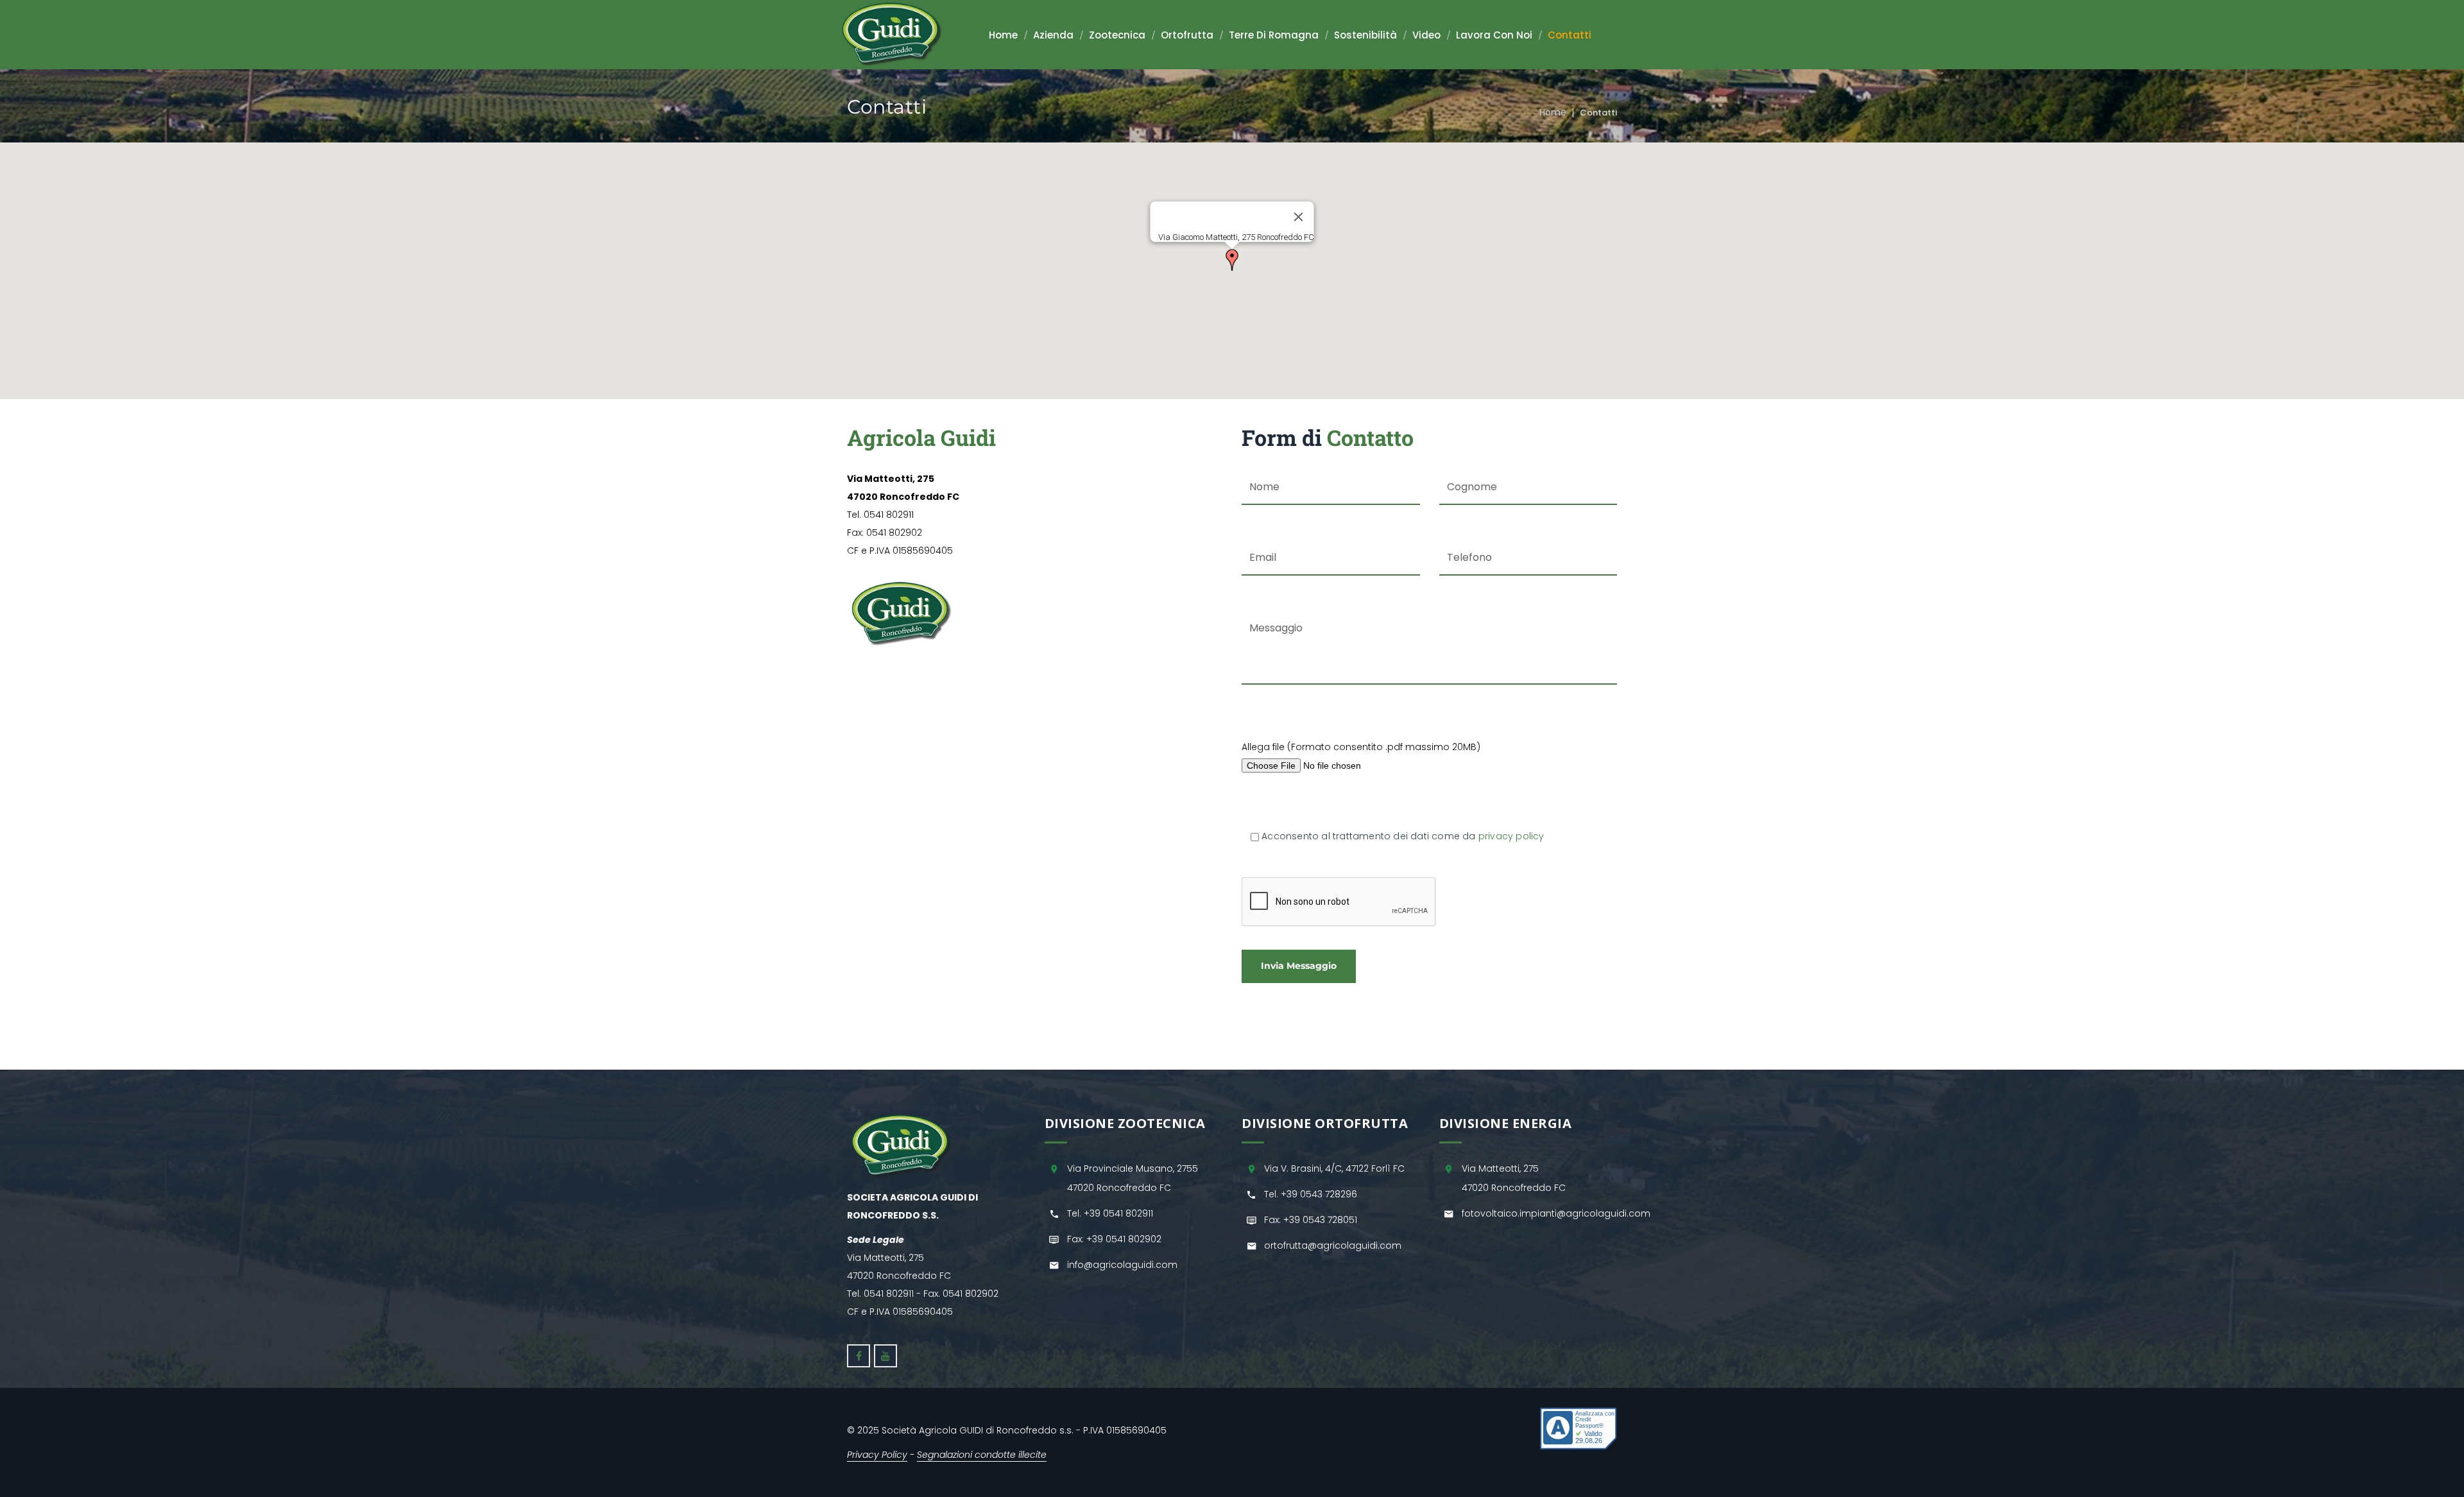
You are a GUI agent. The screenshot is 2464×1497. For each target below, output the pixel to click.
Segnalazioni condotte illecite (982, 1455)
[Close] (1299, 217)
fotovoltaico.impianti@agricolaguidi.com (1556, 1213)
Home (1553, 112)
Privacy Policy (877, 1455)
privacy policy (1511, 836)
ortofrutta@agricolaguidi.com (1333, 1245)
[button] (1232, 260)
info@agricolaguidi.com (1122, 1265)
